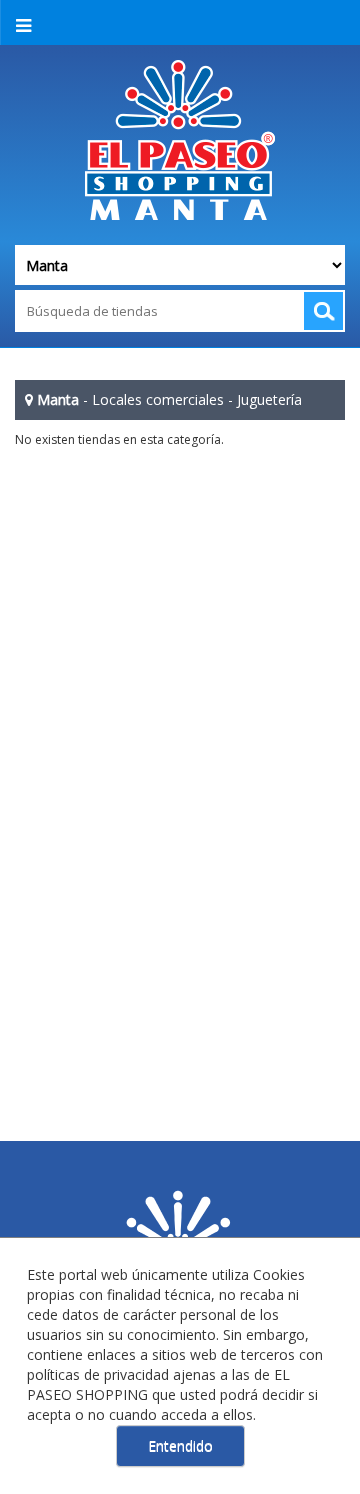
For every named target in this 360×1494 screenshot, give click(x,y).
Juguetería (269, 399)
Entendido (180, 1445)
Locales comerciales (158, 399)
